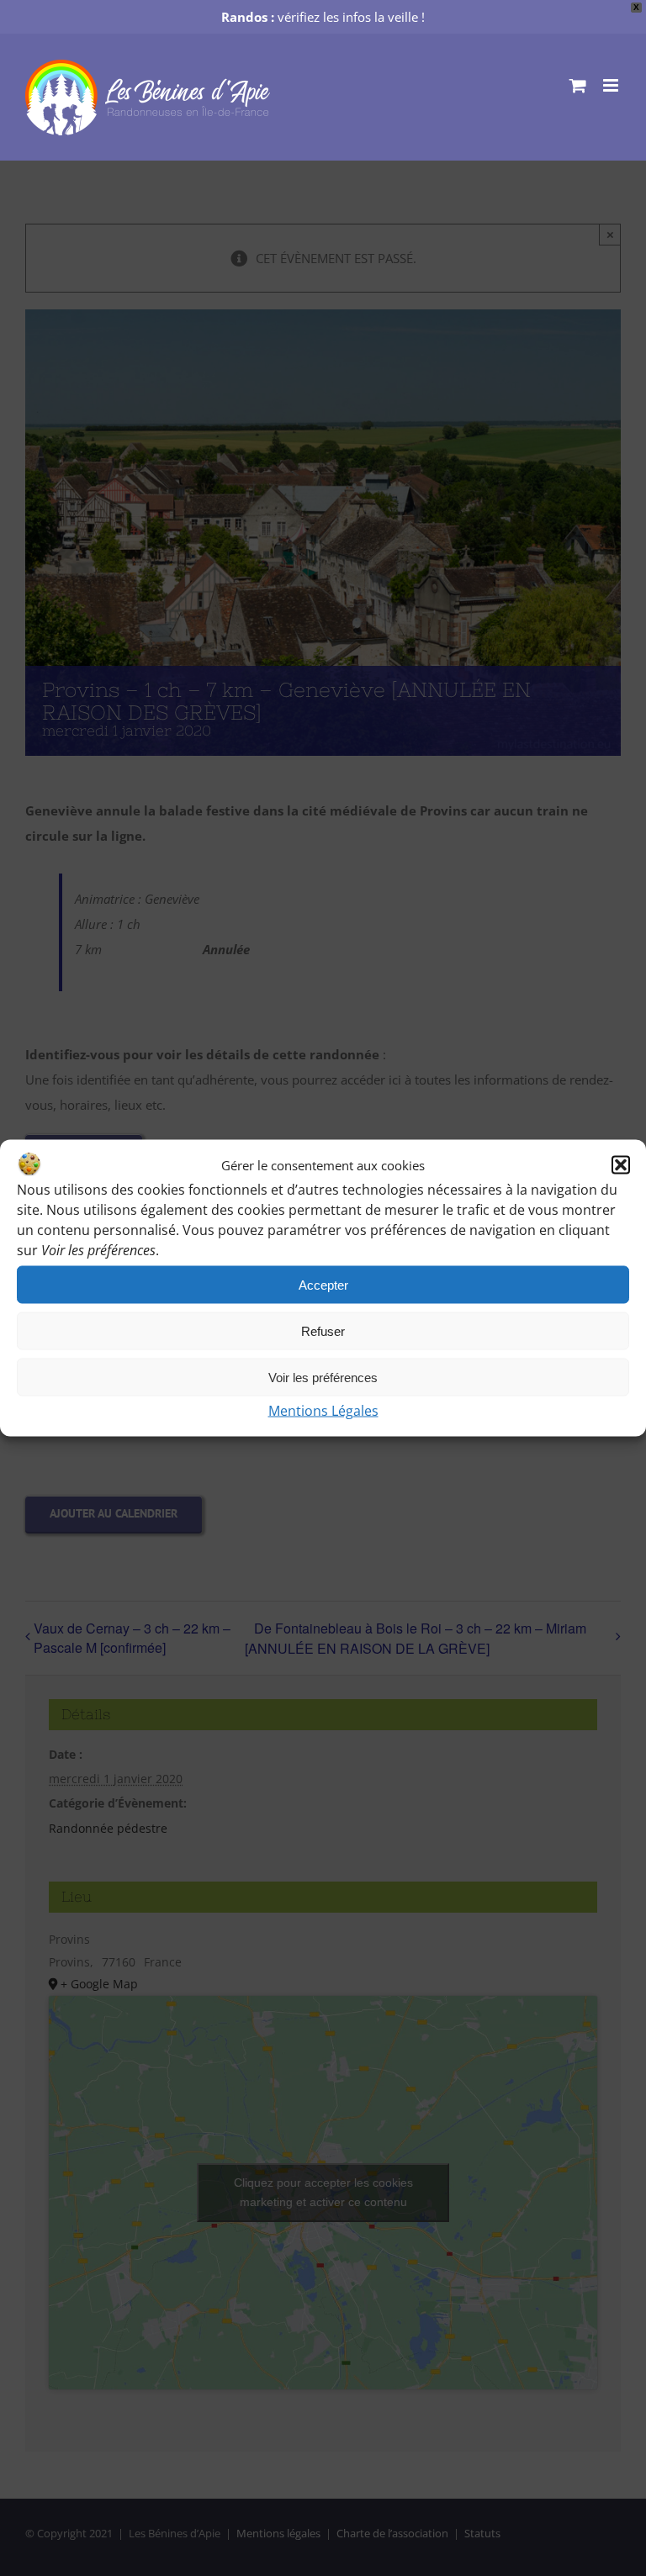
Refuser (323, 1330)
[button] (621, 1165)
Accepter (323, 1284)
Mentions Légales (323, 1411)
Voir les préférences (323, 1377)
